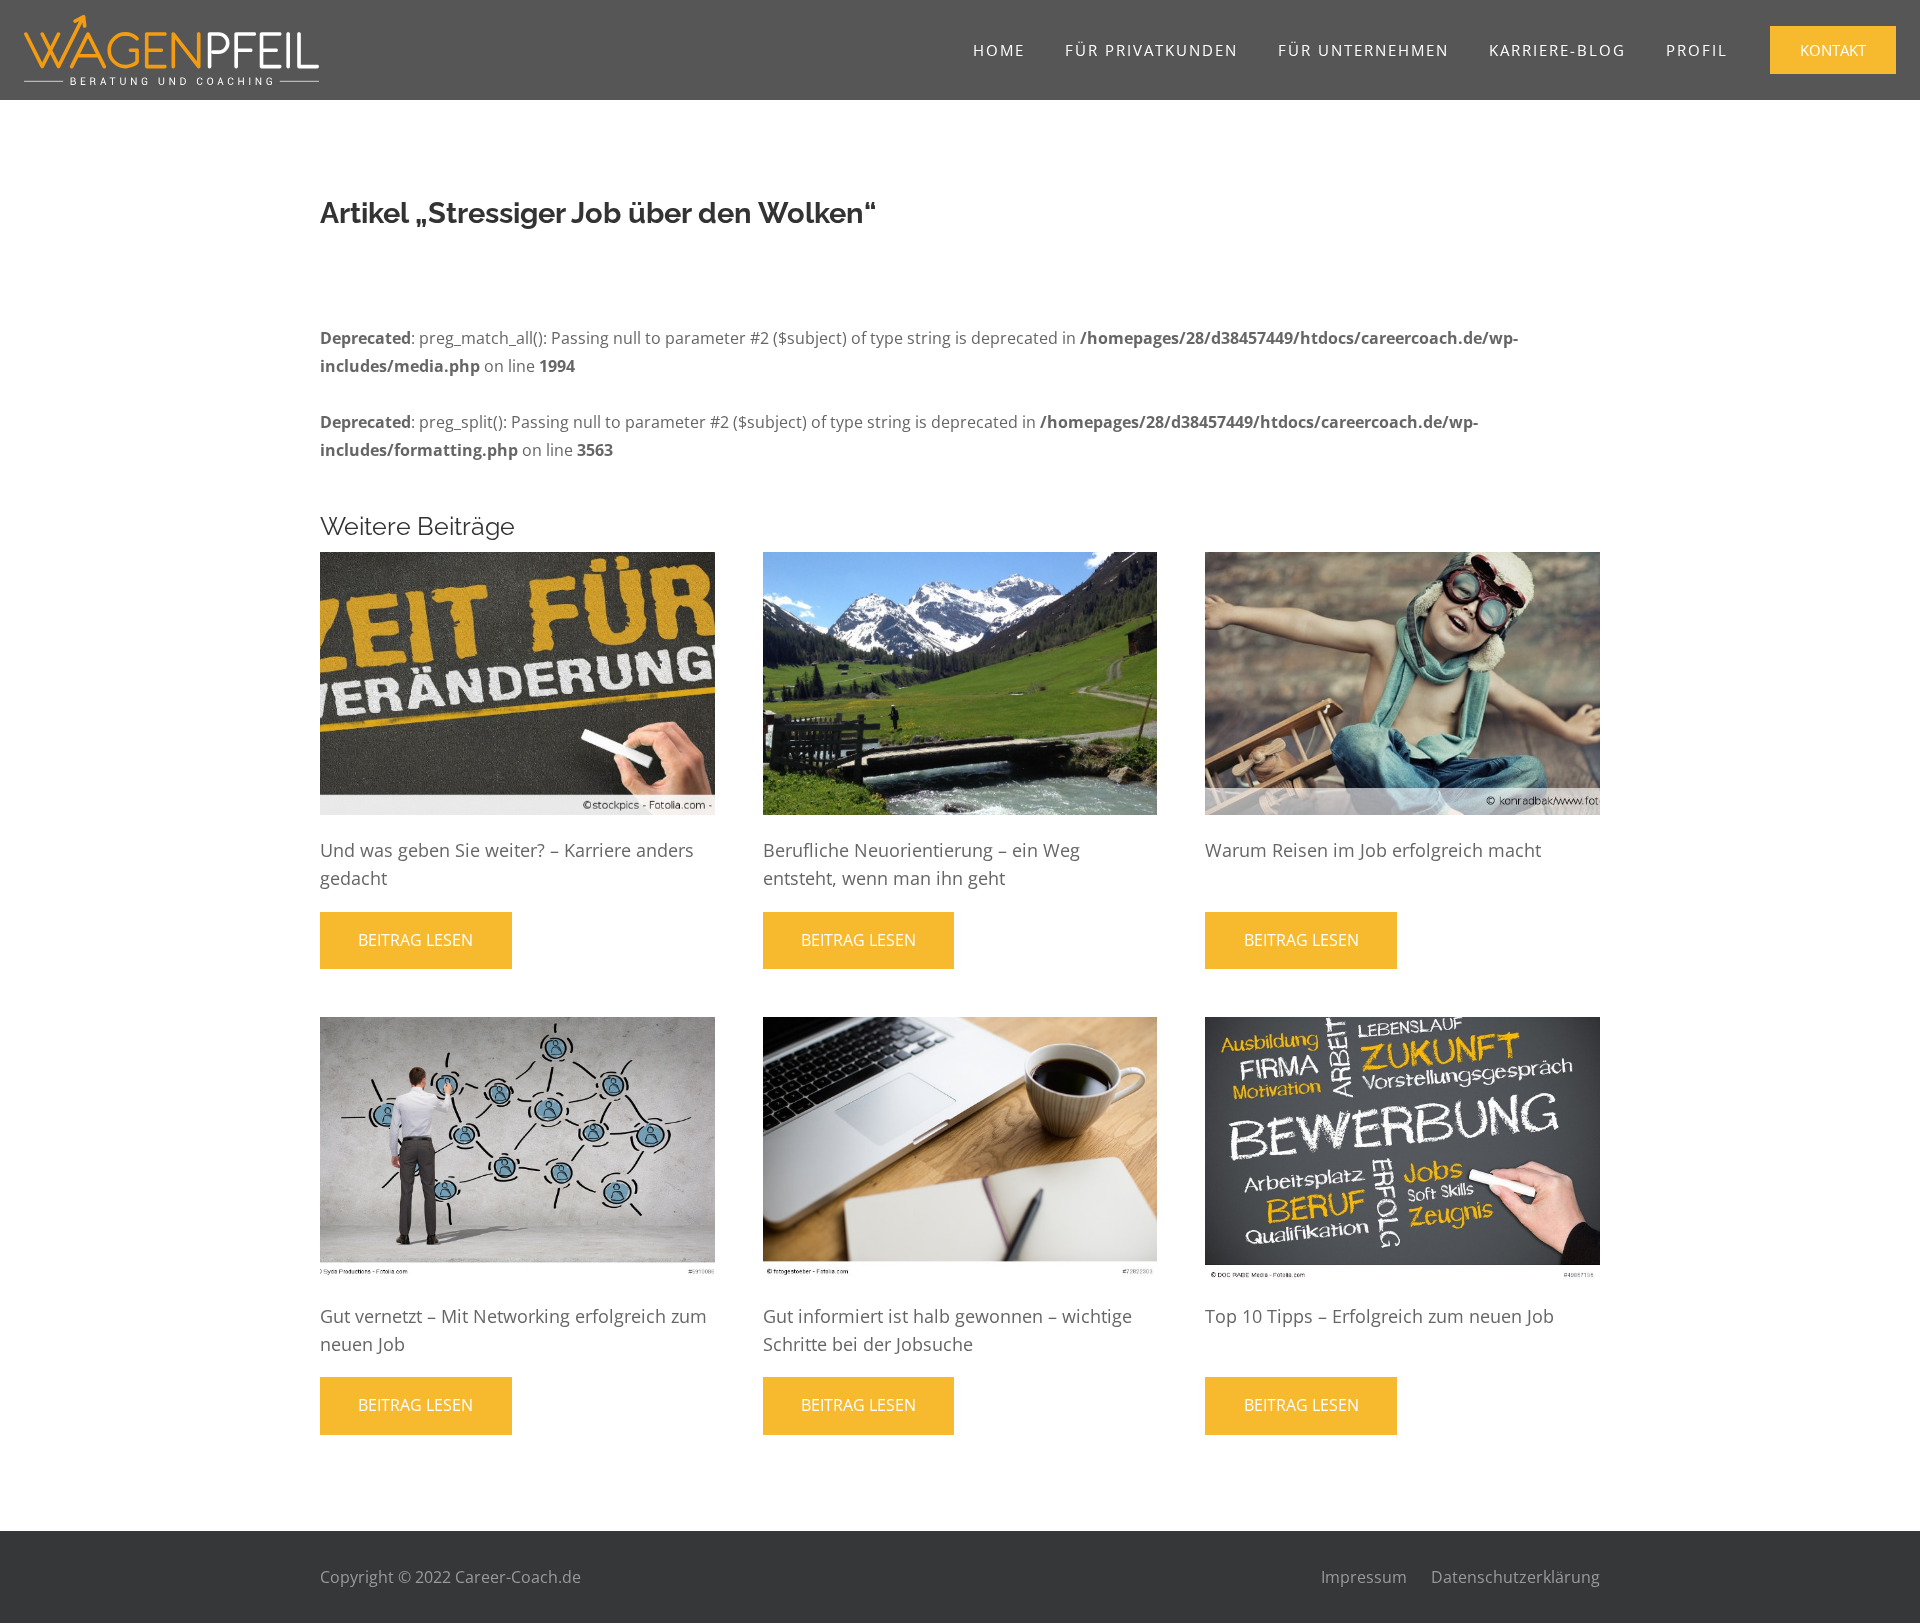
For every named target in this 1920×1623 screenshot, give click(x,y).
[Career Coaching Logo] (171, 50)
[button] (1248, 50)
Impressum (1364, 1577)
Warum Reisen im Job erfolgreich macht (1373, 850)
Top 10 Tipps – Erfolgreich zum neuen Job (1379, 1316)
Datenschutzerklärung (1515, 1577)
